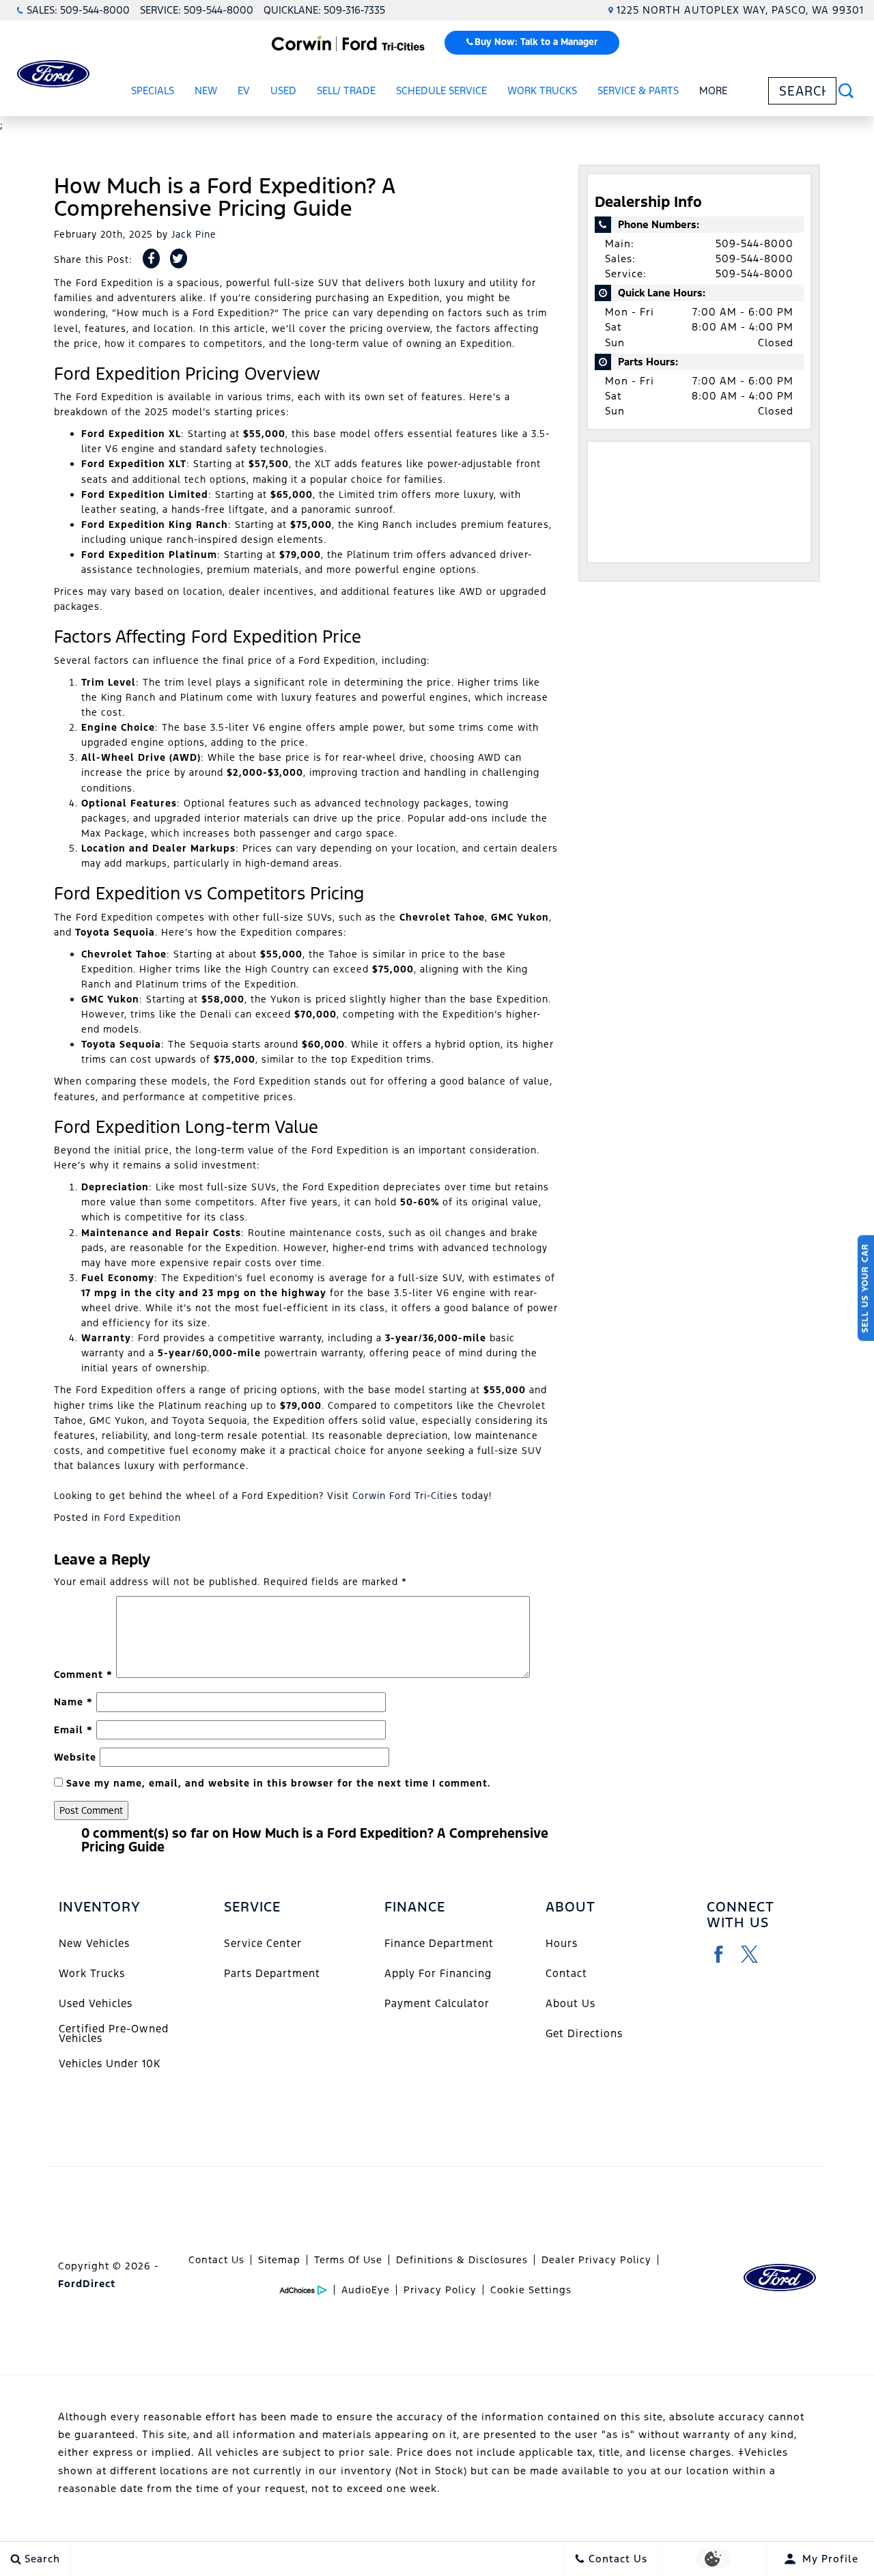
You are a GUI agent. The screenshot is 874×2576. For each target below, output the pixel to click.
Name (73, 1702)
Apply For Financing (438, 1973)
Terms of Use (348, 2260)
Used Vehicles (96, 2003)
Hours (562, 1943)
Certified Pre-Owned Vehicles (114, 2033)
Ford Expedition (142, 1517)
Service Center (263, 1943)
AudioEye (366, 2290)
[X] (749, 1954)
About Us (570, 2003)
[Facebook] (719, 1954)
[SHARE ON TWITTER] (179, 258)
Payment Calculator (437, 2003)
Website (75, 1757)
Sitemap (279, 2260)
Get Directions (584, 2033)
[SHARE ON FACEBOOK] (151, 258)
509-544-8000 (755, 243)
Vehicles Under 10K (110, 2063)
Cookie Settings (531, 2290)
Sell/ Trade (346, 90)
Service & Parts (638, 90)
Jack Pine (194, 234)
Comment (83, 1675)
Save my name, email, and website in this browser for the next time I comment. (278, 1783)
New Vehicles (94, 1943)
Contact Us (216, 2260)
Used (283, 90)
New (206, 90)
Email (73, 1730)
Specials (153, 90)
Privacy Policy (440, 2290)
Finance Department (439, 1943)
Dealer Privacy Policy (596, 2260)
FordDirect (87, 2284)
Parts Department (272, 1973)
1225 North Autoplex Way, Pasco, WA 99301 (740, 10)
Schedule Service (441, 90)
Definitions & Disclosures (462, 2260)
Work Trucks (542, 90)
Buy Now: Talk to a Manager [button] (536, 42)
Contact (566, 1973)
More (714, 93)
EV (244, 90)
